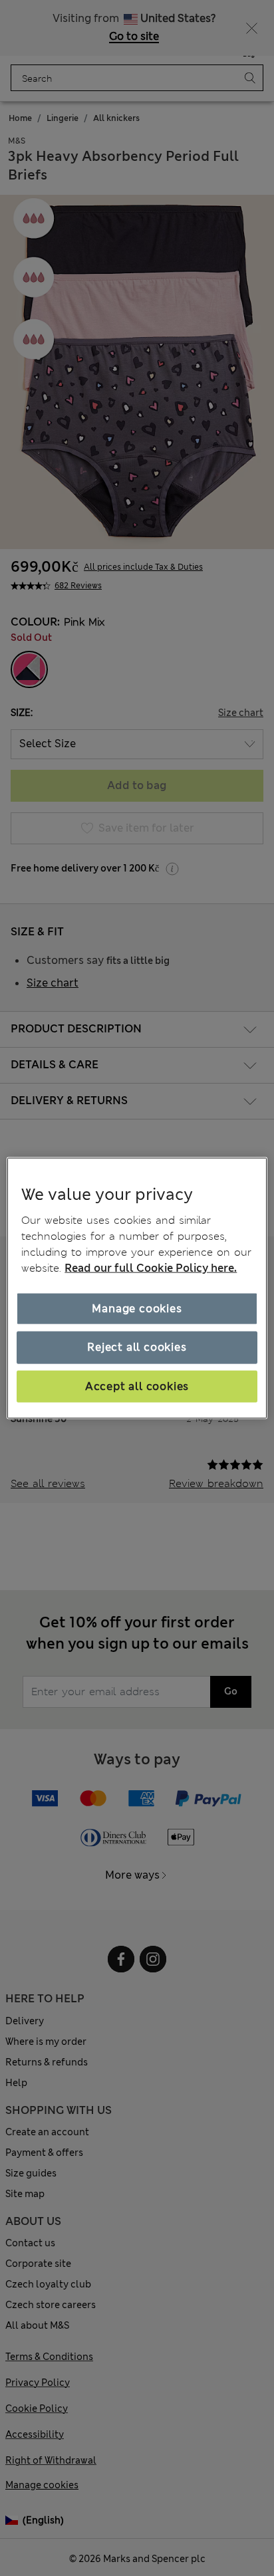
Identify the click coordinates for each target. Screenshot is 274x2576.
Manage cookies (137, 1309)
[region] (137, 1288)
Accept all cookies (137, 1386)
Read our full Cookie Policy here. (151, 1268)
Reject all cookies (137, 1347)
